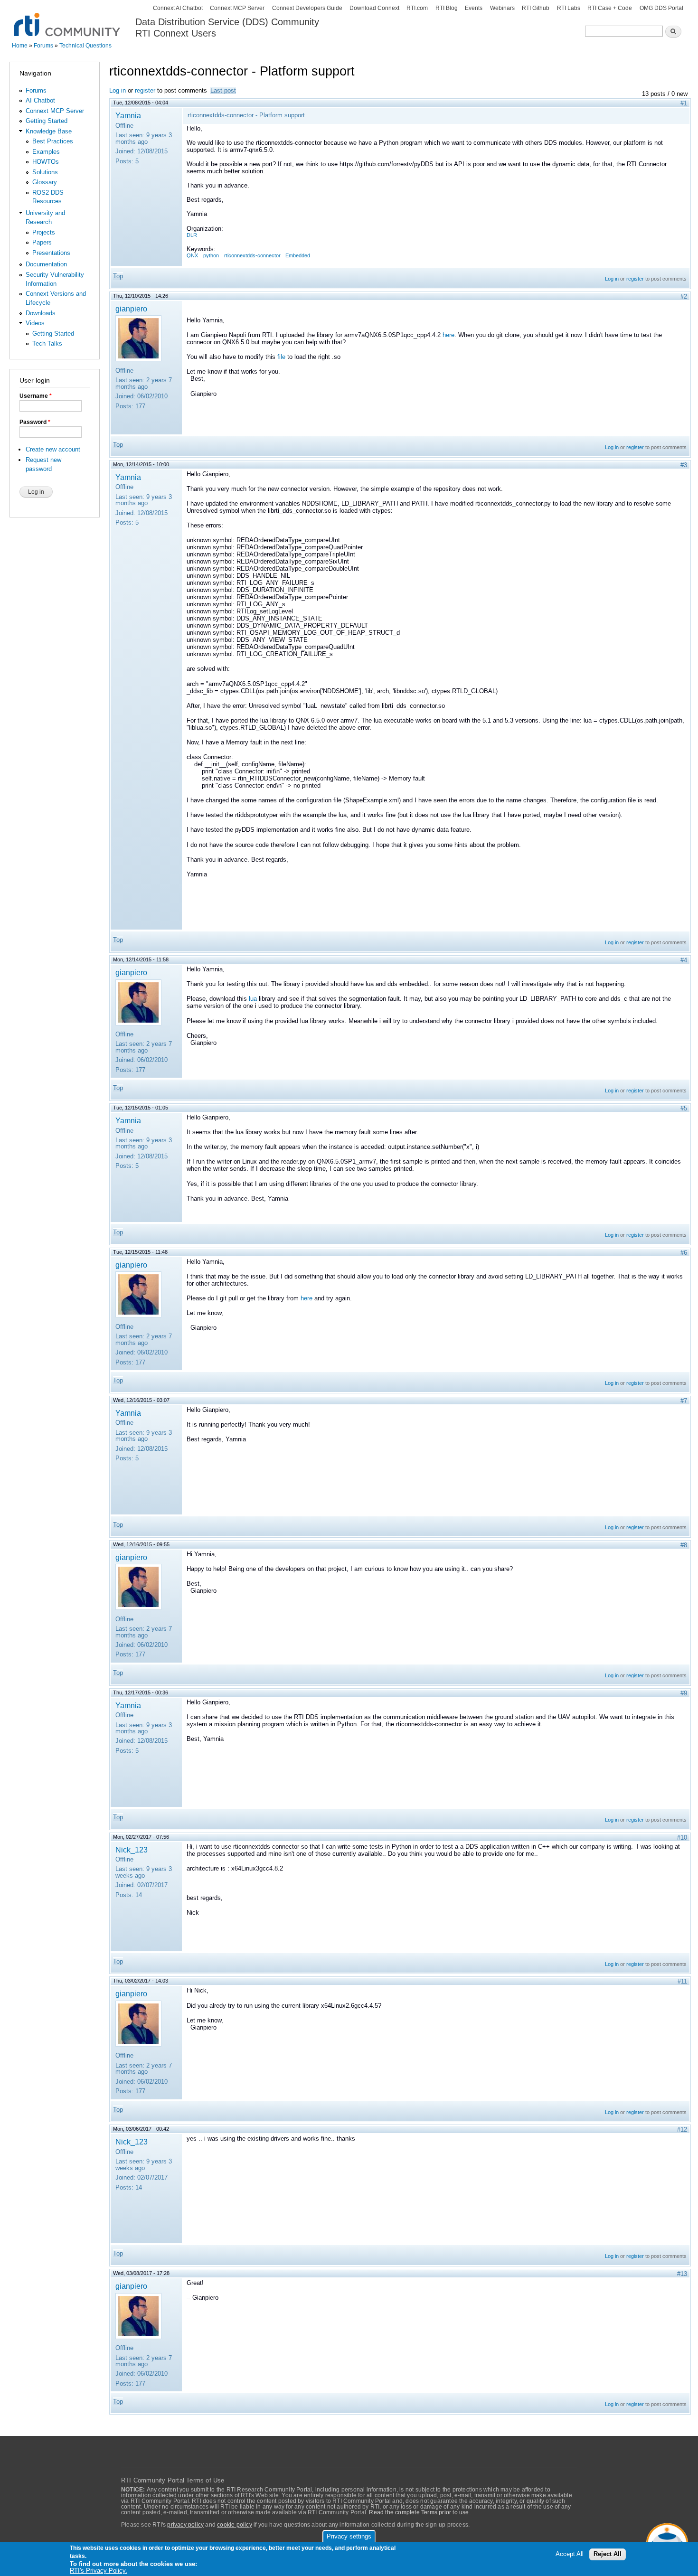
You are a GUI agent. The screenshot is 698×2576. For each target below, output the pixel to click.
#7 (684, 1401)
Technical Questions (85, 46)
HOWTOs (46, 162)
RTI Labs (569, 8)
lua (253, 999)
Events (474, 8)
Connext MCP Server (237, 8)
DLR (192, 235)
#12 (682, 2129)
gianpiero (131, 309)
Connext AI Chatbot (178, 8)
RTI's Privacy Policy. (99, 2571)
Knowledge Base (49, 131)
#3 (684, 465)
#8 (684, 1545)
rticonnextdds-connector (252, 255)
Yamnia (128, 115)
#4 (684, 960)
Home (20, 46)
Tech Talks (47, 343)
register (145, 90)
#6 (684, 1253)
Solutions (45, 172)
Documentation (46, 264)
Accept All (570, 2554)
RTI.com (417, 8)
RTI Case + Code (610, 8)
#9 (684, 1693)
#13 (682, 2274)
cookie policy (235, 2525)
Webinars (502, 8)
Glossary (45, 182)
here (448, 335)
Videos (35, 323)
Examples (46, 152)
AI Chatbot (40, 100)
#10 (682, 1838)
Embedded (298, 255)
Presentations (51, 253)
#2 (684, 296)
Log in (118, 90)
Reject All (608, 2554)
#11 (682, 1981)
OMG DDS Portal (661, 8)
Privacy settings (349, 2536)
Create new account (53, 449)
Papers (42, 242)
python (211, 255)
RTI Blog (447, 8)
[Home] (68, 19)
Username (36, 396)
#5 (684, 1108)
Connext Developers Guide (307, 8)
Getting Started (47, 121)
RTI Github (536, 8)
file (281, 357)
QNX (192, 255)
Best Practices (53, 141)
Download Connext (374, 8)
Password (35, 422)
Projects (44, 232)
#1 (684, 103)
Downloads (41, 313)
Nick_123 (132, 1850)
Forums (43, 46)
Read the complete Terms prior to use (419, 2512)
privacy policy (185, 2525)
